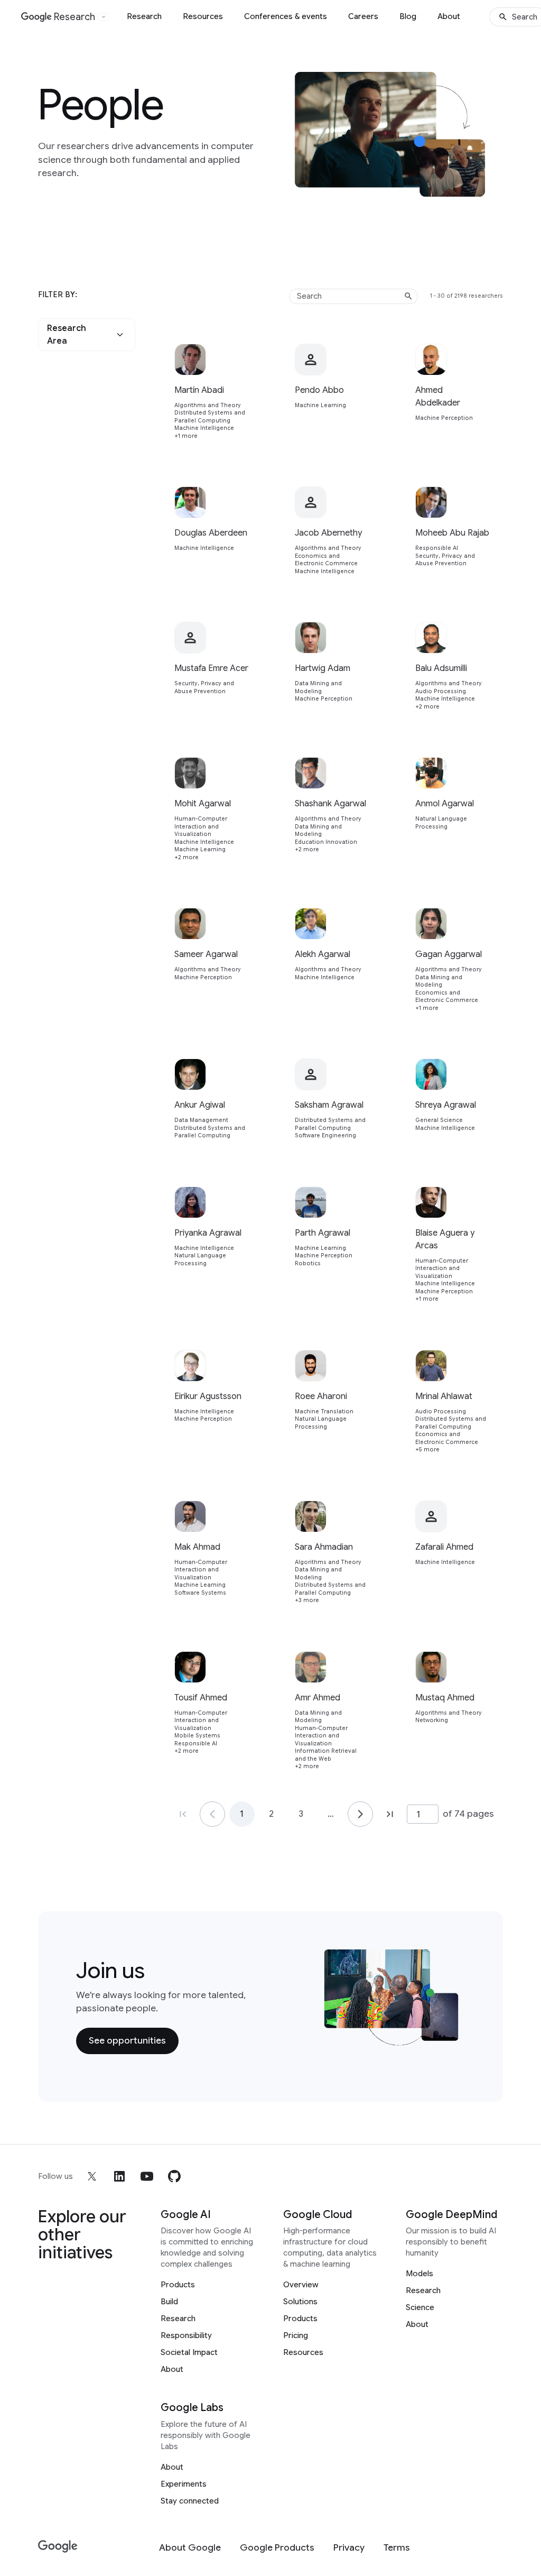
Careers (363, 16)
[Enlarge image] (487, 185)
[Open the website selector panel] (104, 17)
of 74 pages (468, 1814)
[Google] (58, 2547)
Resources (203, 16)
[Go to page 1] (212, 1814)
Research (144, 16)
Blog (408, 16)
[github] (174, 2176)
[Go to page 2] (360, 1814)
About (449, 16)
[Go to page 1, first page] (183, 1814)
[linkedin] (119, 2176)
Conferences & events (286, 16)
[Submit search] (408, 296)
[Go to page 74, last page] (390, 1814)
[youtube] (147, 2176)
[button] (87, 335)
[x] (92, 2176)
